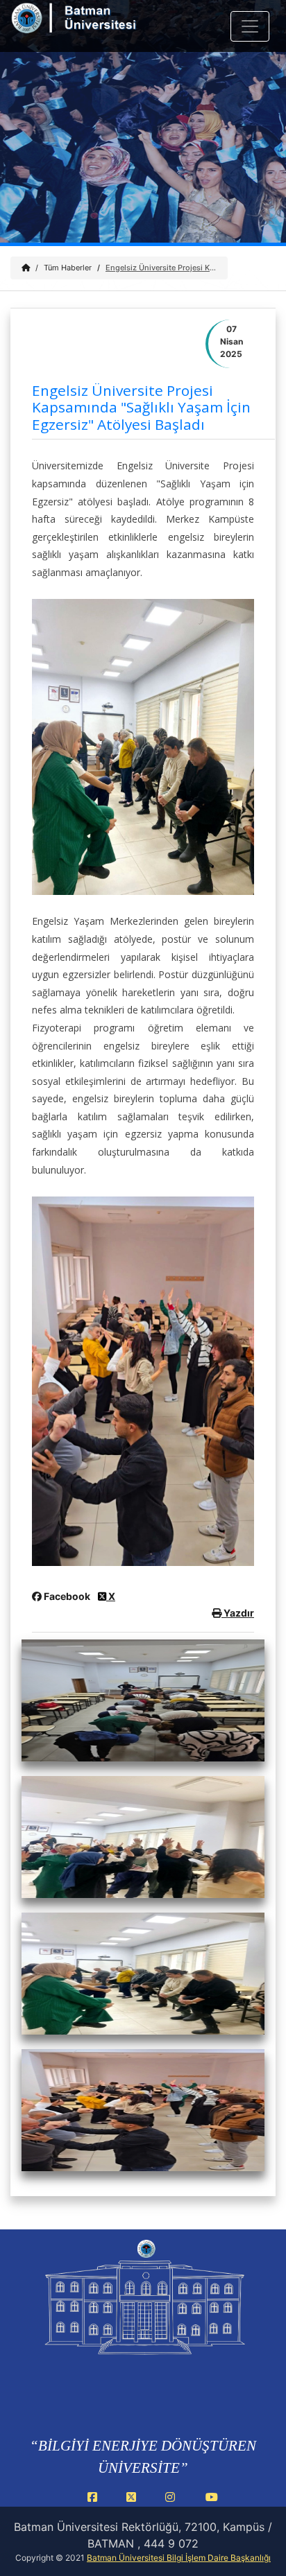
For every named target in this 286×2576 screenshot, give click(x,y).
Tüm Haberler (68, 268)
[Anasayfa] (26, 268)
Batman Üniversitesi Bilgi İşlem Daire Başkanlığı (179, 2558)
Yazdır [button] (238, 1613)
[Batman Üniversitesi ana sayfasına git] (92, 27)
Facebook (67, 1596)
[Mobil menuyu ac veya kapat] (250, 26)
